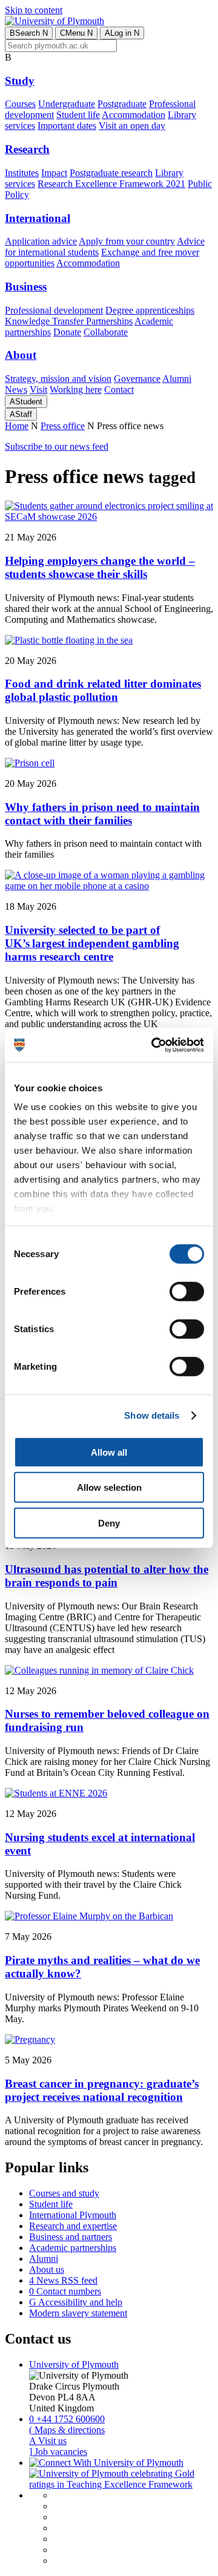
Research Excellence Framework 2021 (111, 184)
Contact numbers (65, 2291)
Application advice (41, 241)
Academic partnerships (73, 2248)
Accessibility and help (76, 2302)
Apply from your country (127, 241)
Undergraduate (67, 104)
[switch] (187, 1291)
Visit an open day (132, 126)
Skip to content (34, 10)
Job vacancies (58, 2452)
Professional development (54, 310)
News (16, 389)
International (38, 218)
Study (20, 81)
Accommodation (134, 115)
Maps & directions (67, 2430)
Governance (137, 379)
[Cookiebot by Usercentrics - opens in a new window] (154, 1045)
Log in (122, 33)
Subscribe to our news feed (57, 446)
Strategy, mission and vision (58, 379)
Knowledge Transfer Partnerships (69, 321)
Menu (76, 33)
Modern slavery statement (78, 2313)
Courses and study (64, 2193)
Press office (63, 426)
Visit (38, 389)
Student (26, 402)
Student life (78, 115)
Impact (54, 173)
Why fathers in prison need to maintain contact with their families (102, 814)
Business (26, 287)
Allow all (109, 1452)
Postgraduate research (111, 173)
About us (47, 2269)
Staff (21, 414)
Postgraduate (122, 104)
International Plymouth (73, 2215)
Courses (20, 104)
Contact (119, 389)
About (21, 355)
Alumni (177, 379)
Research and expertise (73, 2226)
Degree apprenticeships (150, 310)
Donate (67, 332)
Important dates (67, 126)
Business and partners (71, 2237)
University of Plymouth (74, 2364)
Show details (152, 1415)
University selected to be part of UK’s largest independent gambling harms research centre (92, 943)
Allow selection (109, 1487)
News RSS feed (63, 2280)
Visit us (48, 2441)
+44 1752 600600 (67, 2419)
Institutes (22, 173)
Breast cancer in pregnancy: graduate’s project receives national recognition (102, 2090)
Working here (76, 389)
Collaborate (106, 332)
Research (27, 149)
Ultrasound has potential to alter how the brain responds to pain (107, 1576)
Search (29, 33)
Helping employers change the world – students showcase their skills (100, 567)
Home (17, 426)
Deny (109, 1523)
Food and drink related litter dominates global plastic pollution (103, 690)
